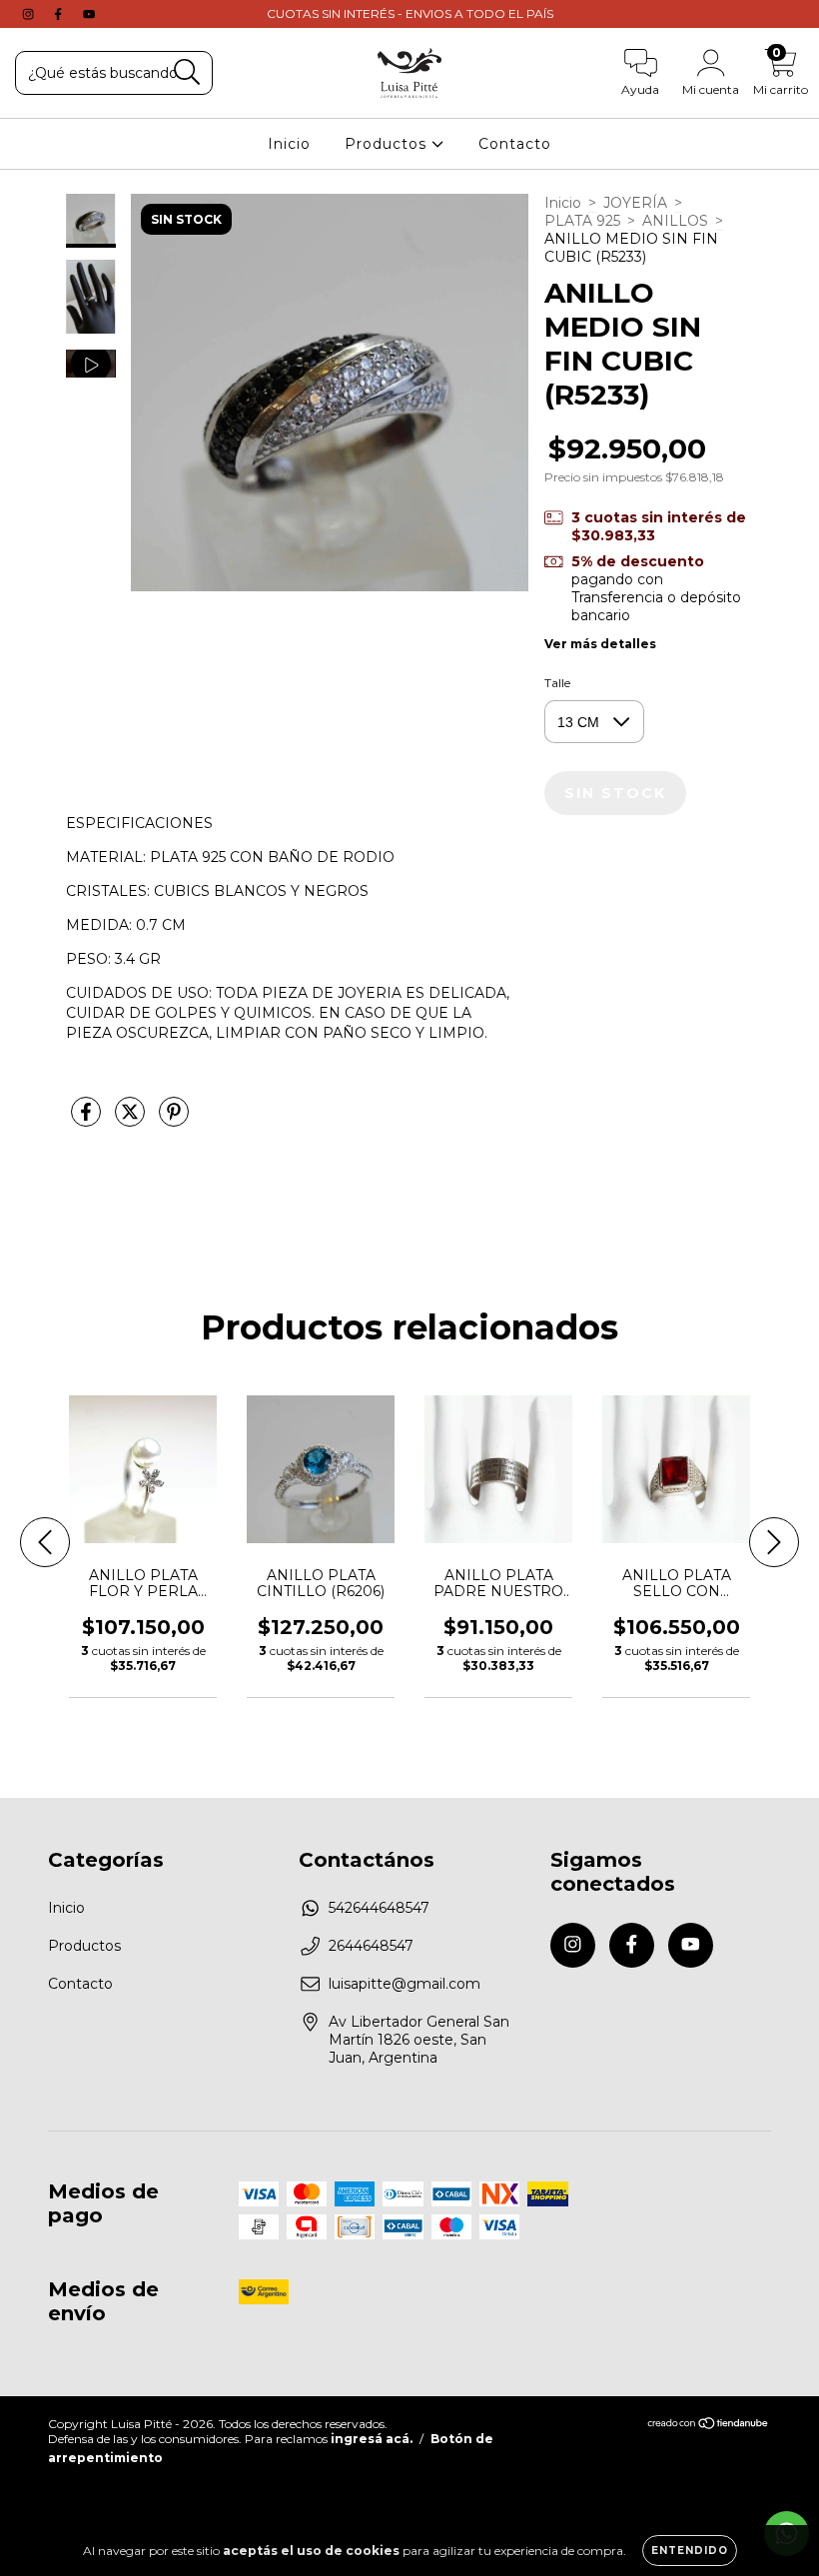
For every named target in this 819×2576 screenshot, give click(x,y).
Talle (557, 683)
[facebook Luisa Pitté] (60, 14)
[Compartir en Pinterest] (174, 1120)
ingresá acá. (372, 2439)
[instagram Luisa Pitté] (30, 14)
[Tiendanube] (709, 2426)
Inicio (289, 144)
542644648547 (379, 1908)
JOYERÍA (635, 203)
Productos (388, 144)
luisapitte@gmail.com (405, 1984)
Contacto (515, 144)
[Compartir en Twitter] (132, 1120)
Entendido (690, 2551)
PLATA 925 (582, 221)
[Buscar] (187, 72)
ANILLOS (675, 221)
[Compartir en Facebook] (88, 1120)
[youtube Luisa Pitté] (89, 14)
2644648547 (371, 1946)
